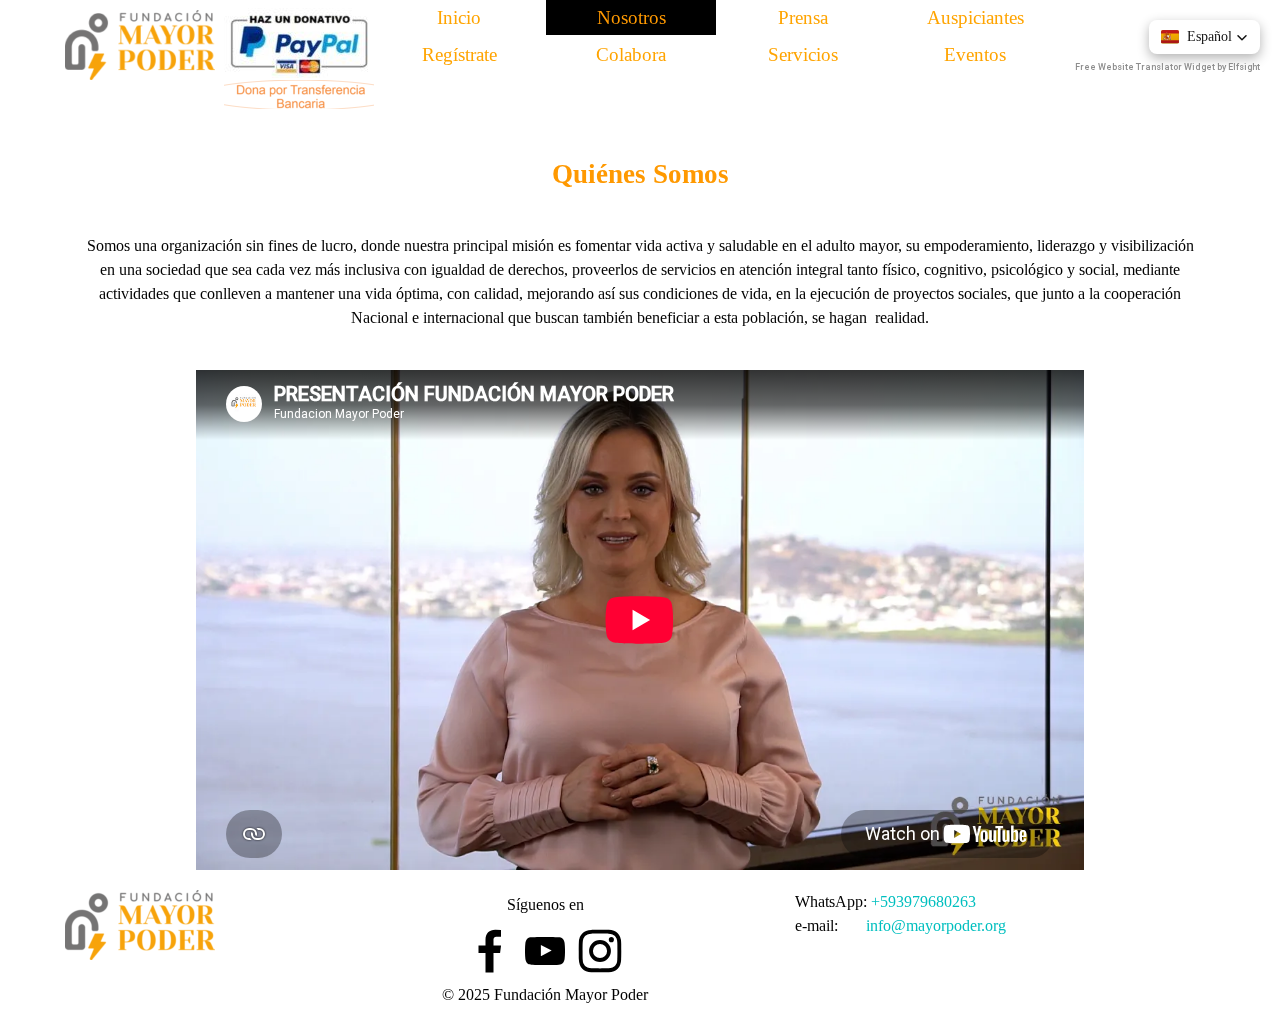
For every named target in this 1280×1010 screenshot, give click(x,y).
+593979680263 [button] (923, 901)
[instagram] (600, 951)
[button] (1204, 37)
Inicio (459, 17)
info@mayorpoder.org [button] (936, 925)
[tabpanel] (640, 162)
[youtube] (545, 951)
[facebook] (490, 951)
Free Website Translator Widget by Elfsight (1167, 67)
